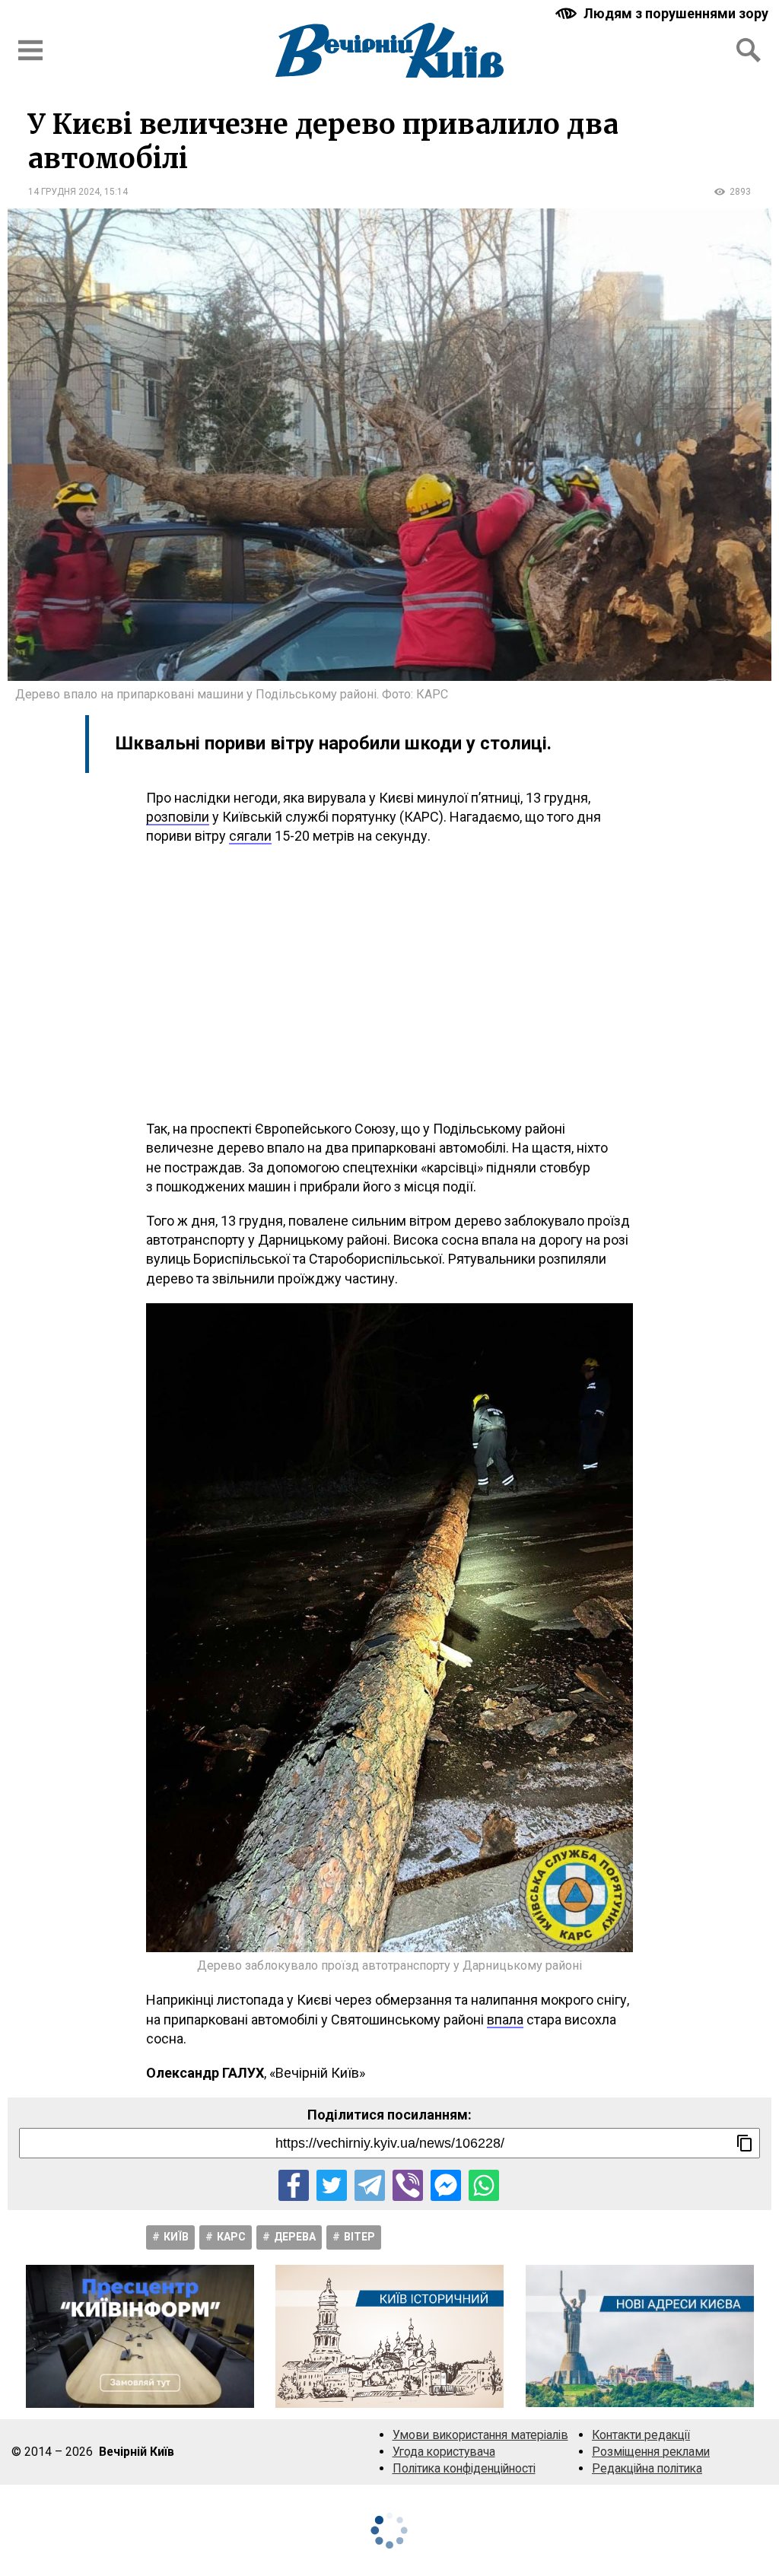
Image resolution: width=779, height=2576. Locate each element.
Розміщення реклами (651, 2452)
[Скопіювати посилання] (745, 2143)
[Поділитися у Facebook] (294, 2185)
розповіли (178, 817)
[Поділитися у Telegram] (370, 2185)
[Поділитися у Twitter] (332, 2185)
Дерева (295, 2237)
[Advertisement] (389, 982)
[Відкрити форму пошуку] (749, 50)
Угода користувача (444, 2452)
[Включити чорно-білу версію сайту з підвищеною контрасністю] (663, 13)
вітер (359, 2237)
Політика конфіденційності (464, 2468)
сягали (250, 836)
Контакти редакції (641, 2435)
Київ (176, 2237)
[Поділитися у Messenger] (446, 2185)
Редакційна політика (647, 2468)
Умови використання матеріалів (480, 2435)
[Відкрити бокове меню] (30, 50)
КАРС (231, 2237)
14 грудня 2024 (64, 192)
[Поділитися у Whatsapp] (484, 2185)
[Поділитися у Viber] (408, 2185)
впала (505, 2019)
